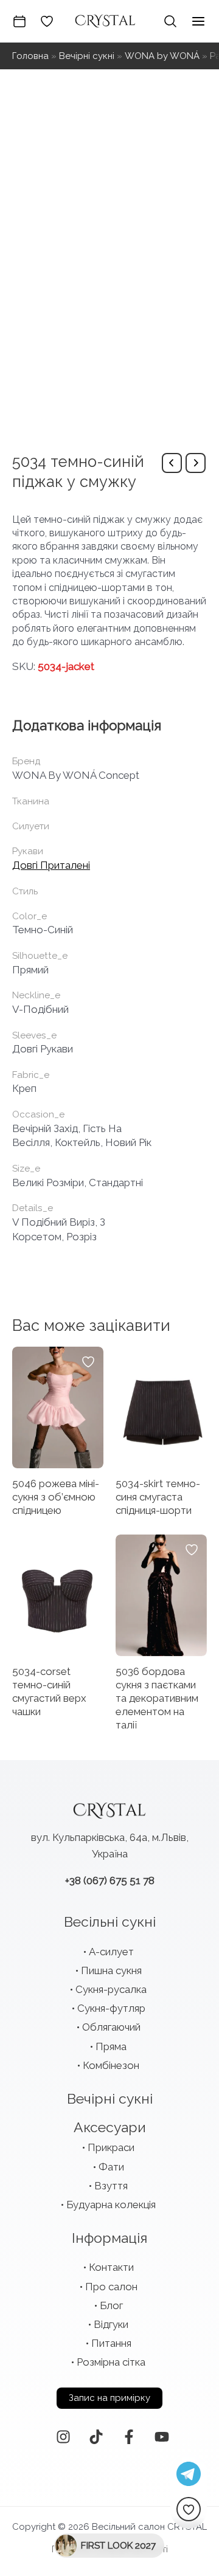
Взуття (111, 2186)
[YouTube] (162, 2437)
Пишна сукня (111, 1970)
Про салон (111, 2287)
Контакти (111, 2267)
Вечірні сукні (87, 56)
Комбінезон (111, 2065)
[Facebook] (129, 2437)
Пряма (111, 2046)
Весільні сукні (110, 1922)
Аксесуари (110, 2127)
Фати (111, 2167)
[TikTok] (96, 2437)
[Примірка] (19, 21)
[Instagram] (63, 2437)
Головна (30, 56)
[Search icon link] (170, 21)
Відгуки (111, 2324)
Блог (111, 2305)
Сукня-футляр (111, 2008)
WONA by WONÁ (162, 56)
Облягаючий (111, 2027)
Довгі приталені (51, 865)
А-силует (111, 1952)
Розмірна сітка (111, 2362)
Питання (111, 2343)
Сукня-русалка (111, 1989)
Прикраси (111, 2147)
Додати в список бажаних (88, 1362)
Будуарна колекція (111, 2205)
